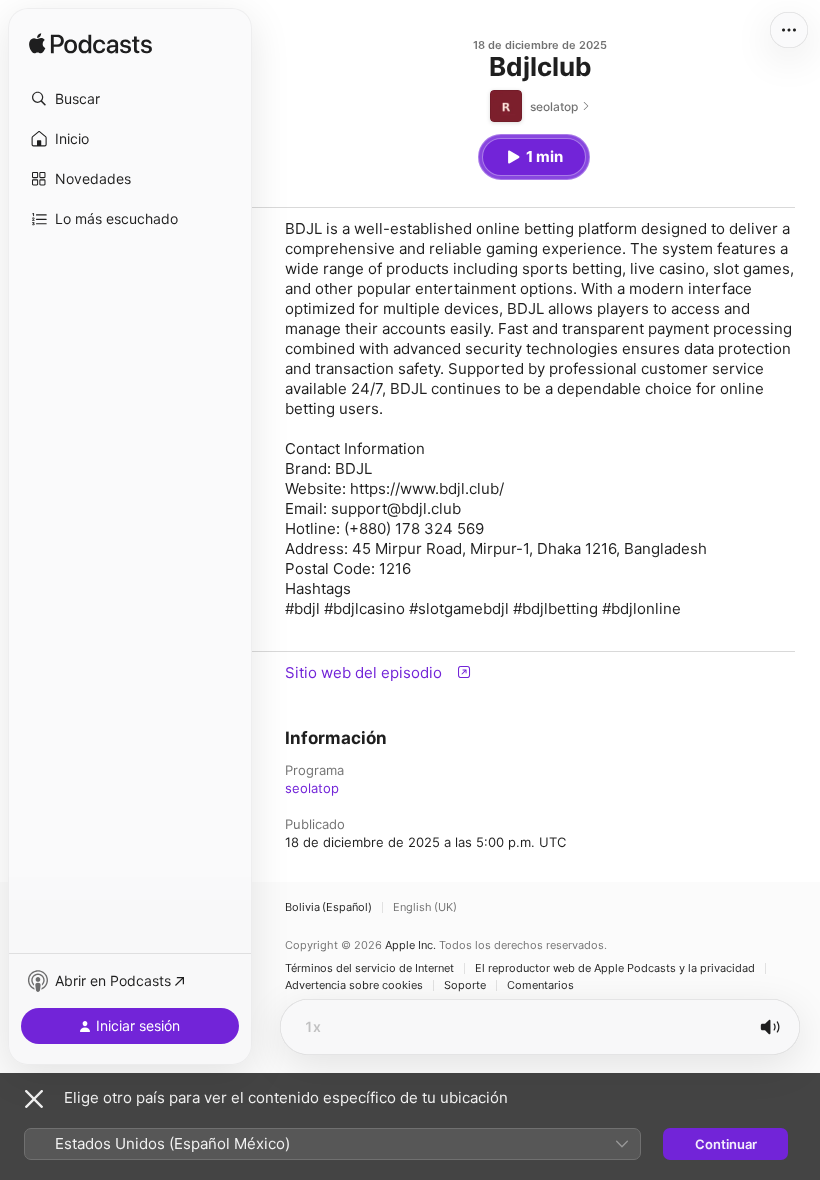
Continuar (726, 1144)
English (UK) (425, 907)
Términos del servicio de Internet (369, 968)
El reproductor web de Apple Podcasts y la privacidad (615, 968)
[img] (90, 45)
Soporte (465, 985)
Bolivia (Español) (328, 907)
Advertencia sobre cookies (354, 985)
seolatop (312, 788)
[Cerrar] (34, 1099)
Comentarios (540, 985)
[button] (130, 99)
